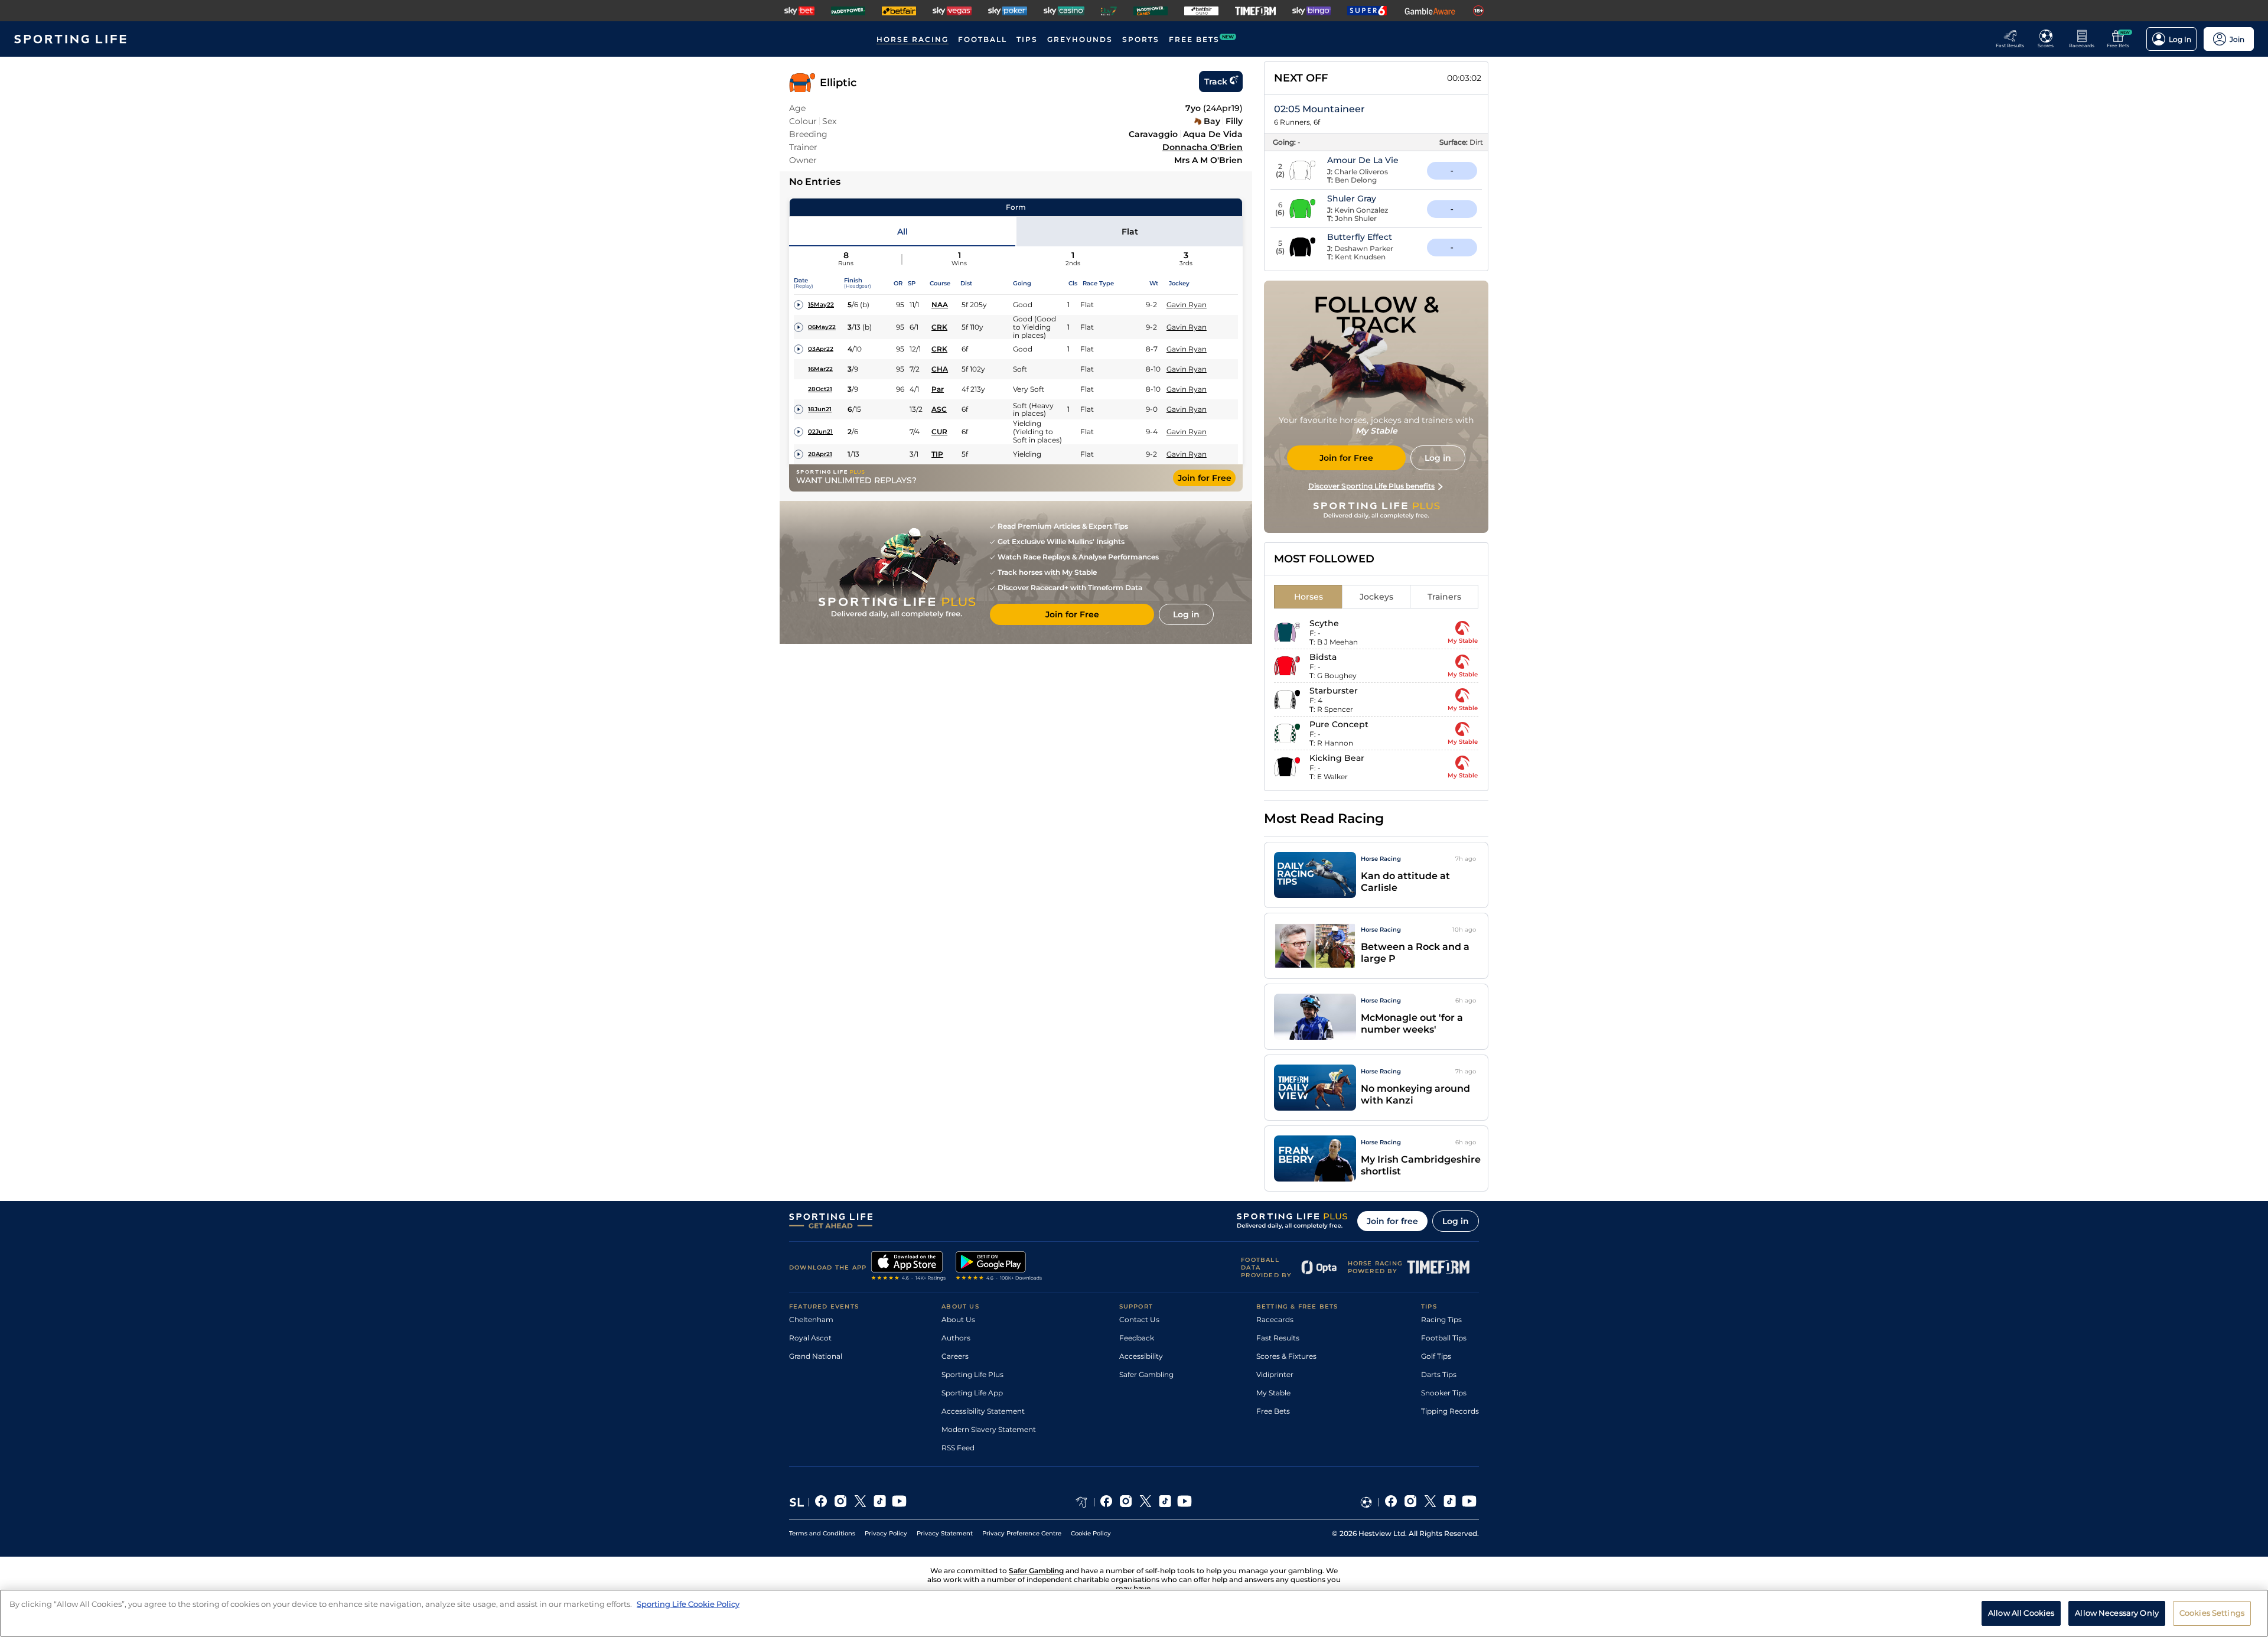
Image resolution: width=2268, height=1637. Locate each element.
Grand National (816, 1356)
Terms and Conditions (822, 1533)
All (902, 232)
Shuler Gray (1352, 198)
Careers (955, 1356)
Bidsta (1323, 657)
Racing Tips (1441, 1319)
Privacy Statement (945, 1533)
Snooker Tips (1444, 1393)
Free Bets (1273, 1411)
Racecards (1275, 1319)
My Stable (1273, 1393)
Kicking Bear (1337, 758)
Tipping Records (1450, 1411)
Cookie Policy (1091, 1533)
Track (1216, 82)
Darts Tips (1439, 1374)
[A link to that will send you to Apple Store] (909, 1267)
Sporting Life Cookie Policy (688, 1604)
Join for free (1392, 1221)
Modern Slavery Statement (989, 1429)
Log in (1456, 1221)
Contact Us (1139, 1319)
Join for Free (1205, 478)
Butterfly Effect (1360, 237)
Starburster (1334, 691)
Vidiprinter (1275, 1374)
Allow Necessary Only (2117, 1612)
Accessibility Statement (983, 1411)
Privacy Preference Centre (1022, 1533)
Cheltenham (811, 1319)
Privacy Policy (886, 1533)
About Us (958, 1319)
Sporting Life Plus (972, 1374)
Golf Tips (1436, 1356)
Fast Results (1278, 1338)
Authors (956, 1338)
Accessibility (1141, 1356)
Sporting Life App (972, 1393)
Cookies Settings (2212, 1612)
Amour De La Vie (1363, 160)
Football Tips (1444, 1338)
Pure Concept (1339, 724)
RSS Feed (958, 1448)
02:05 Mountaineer (1319, 109)
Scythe (1324, 623)
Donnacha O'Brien (1203, 147)
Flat (1130, 232)
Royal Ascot (810, 1338)
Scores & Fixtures (1286, 1356)
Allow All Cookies (2021, 1612)
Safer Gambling (1146, 1374)
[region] (1134, 1613)
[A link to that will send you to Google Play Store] (999, 1267)
